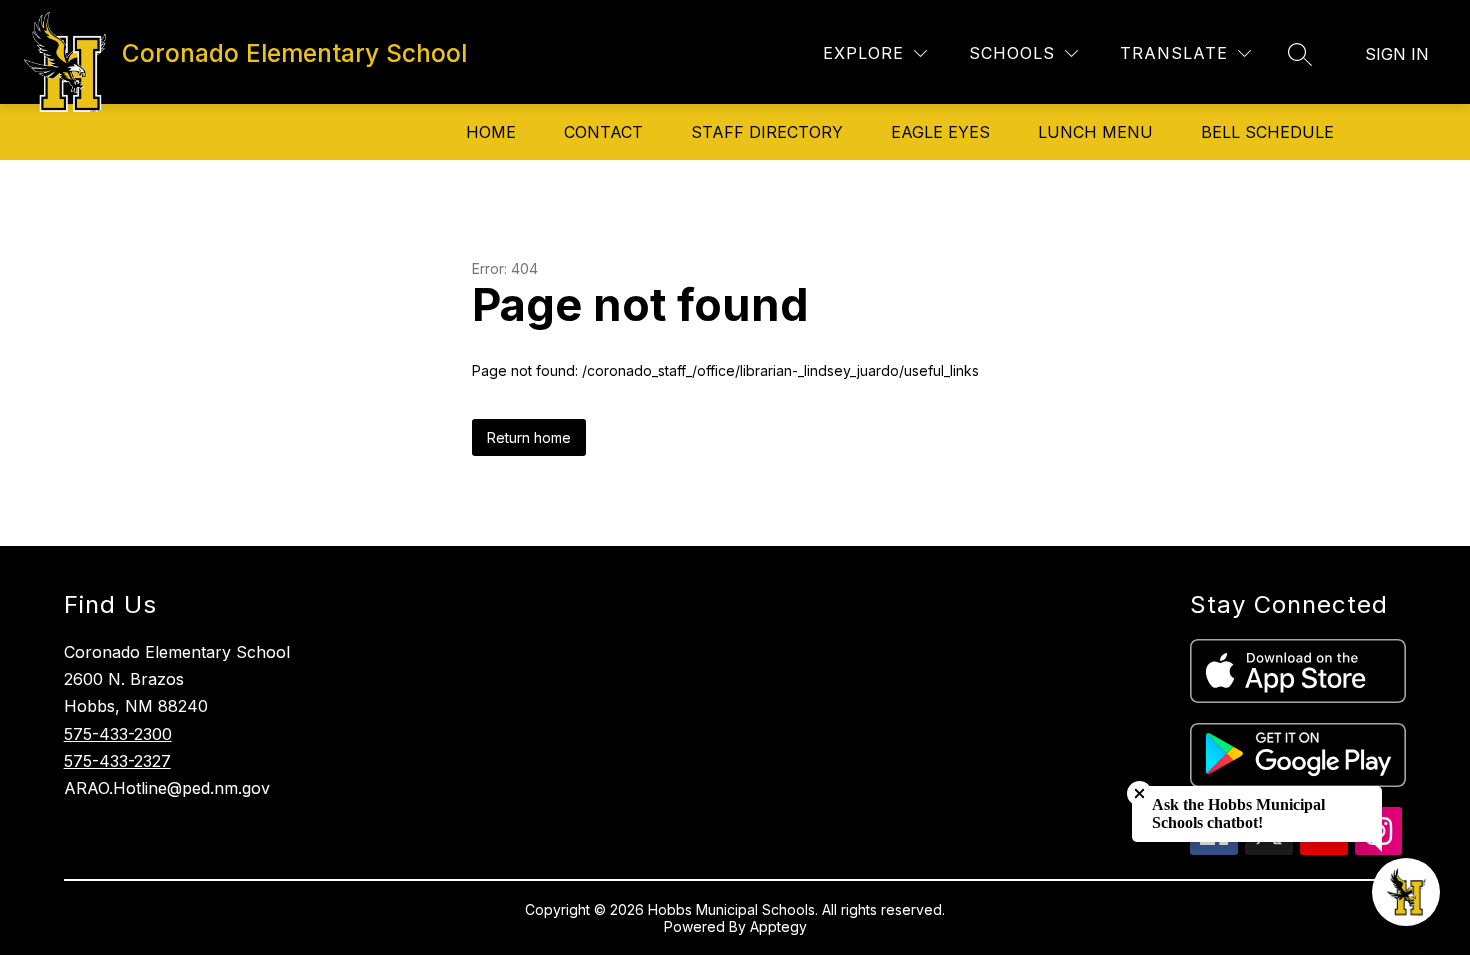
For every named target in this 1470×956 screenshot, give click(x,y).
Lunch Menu (1095, 132)
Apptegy (778, 926)
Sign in (1397, 54)
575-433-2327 (117, 761)
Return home (529, 437)
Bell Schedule (1267, 132)
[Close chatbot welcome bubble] (1139, 793)
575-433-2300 (118, 734)
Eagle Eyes (940, 132)
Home (491, 132)
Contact (603, 132)
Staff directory (767, 132)
